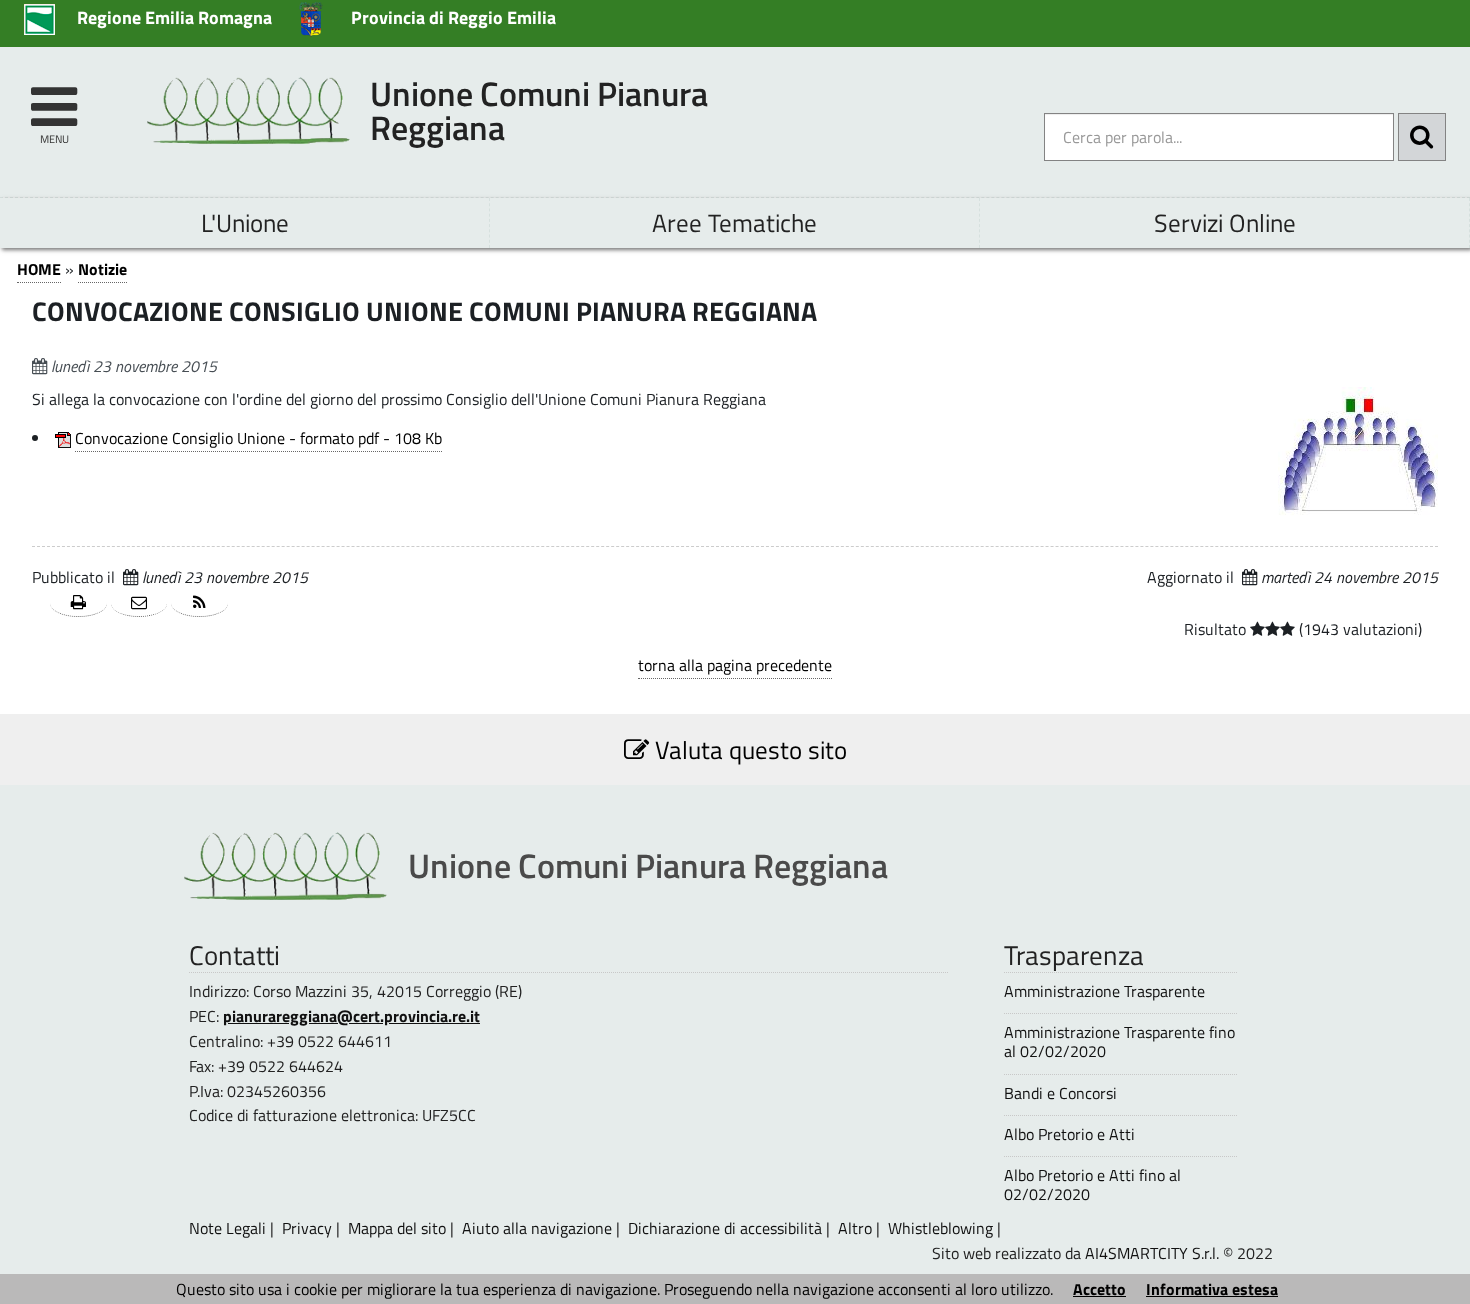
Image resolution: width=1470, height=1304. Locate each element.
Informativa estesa (1212, 1289)
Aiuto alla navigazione (537, 1228)
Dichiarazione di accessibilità (725, 1228)
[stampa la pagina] (78, 603)
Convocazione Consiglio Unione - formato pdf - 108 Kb (258, 438)
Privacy (307, 1228)
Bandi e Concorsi (1060, 1093)
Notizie (102, 269)
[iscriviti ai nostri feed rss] (199, 603)
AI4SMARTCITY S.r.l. (1152, 1253)
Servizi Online (1225, 222)
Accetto (1099, 1289)
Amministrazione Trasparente (1104, 991)
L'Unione (245, 222)
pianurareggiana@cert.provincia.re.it (351, 1016)
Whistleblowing (940, 1228)
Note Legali (227, 1228)
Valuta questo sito (748, 749)
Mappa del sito (397, 1228)
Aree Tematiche (734, 222)
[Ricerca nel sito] (1422, 137)
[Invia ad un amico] (139, 603)
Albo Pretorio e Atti (1069, 1134)
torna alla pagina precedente (735, 665)
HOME (39, 269)
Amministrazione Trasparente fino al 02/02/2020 (1119, 1042)
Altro (855, 1228)
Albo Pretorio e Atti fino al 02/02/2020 (1092, 1185)
